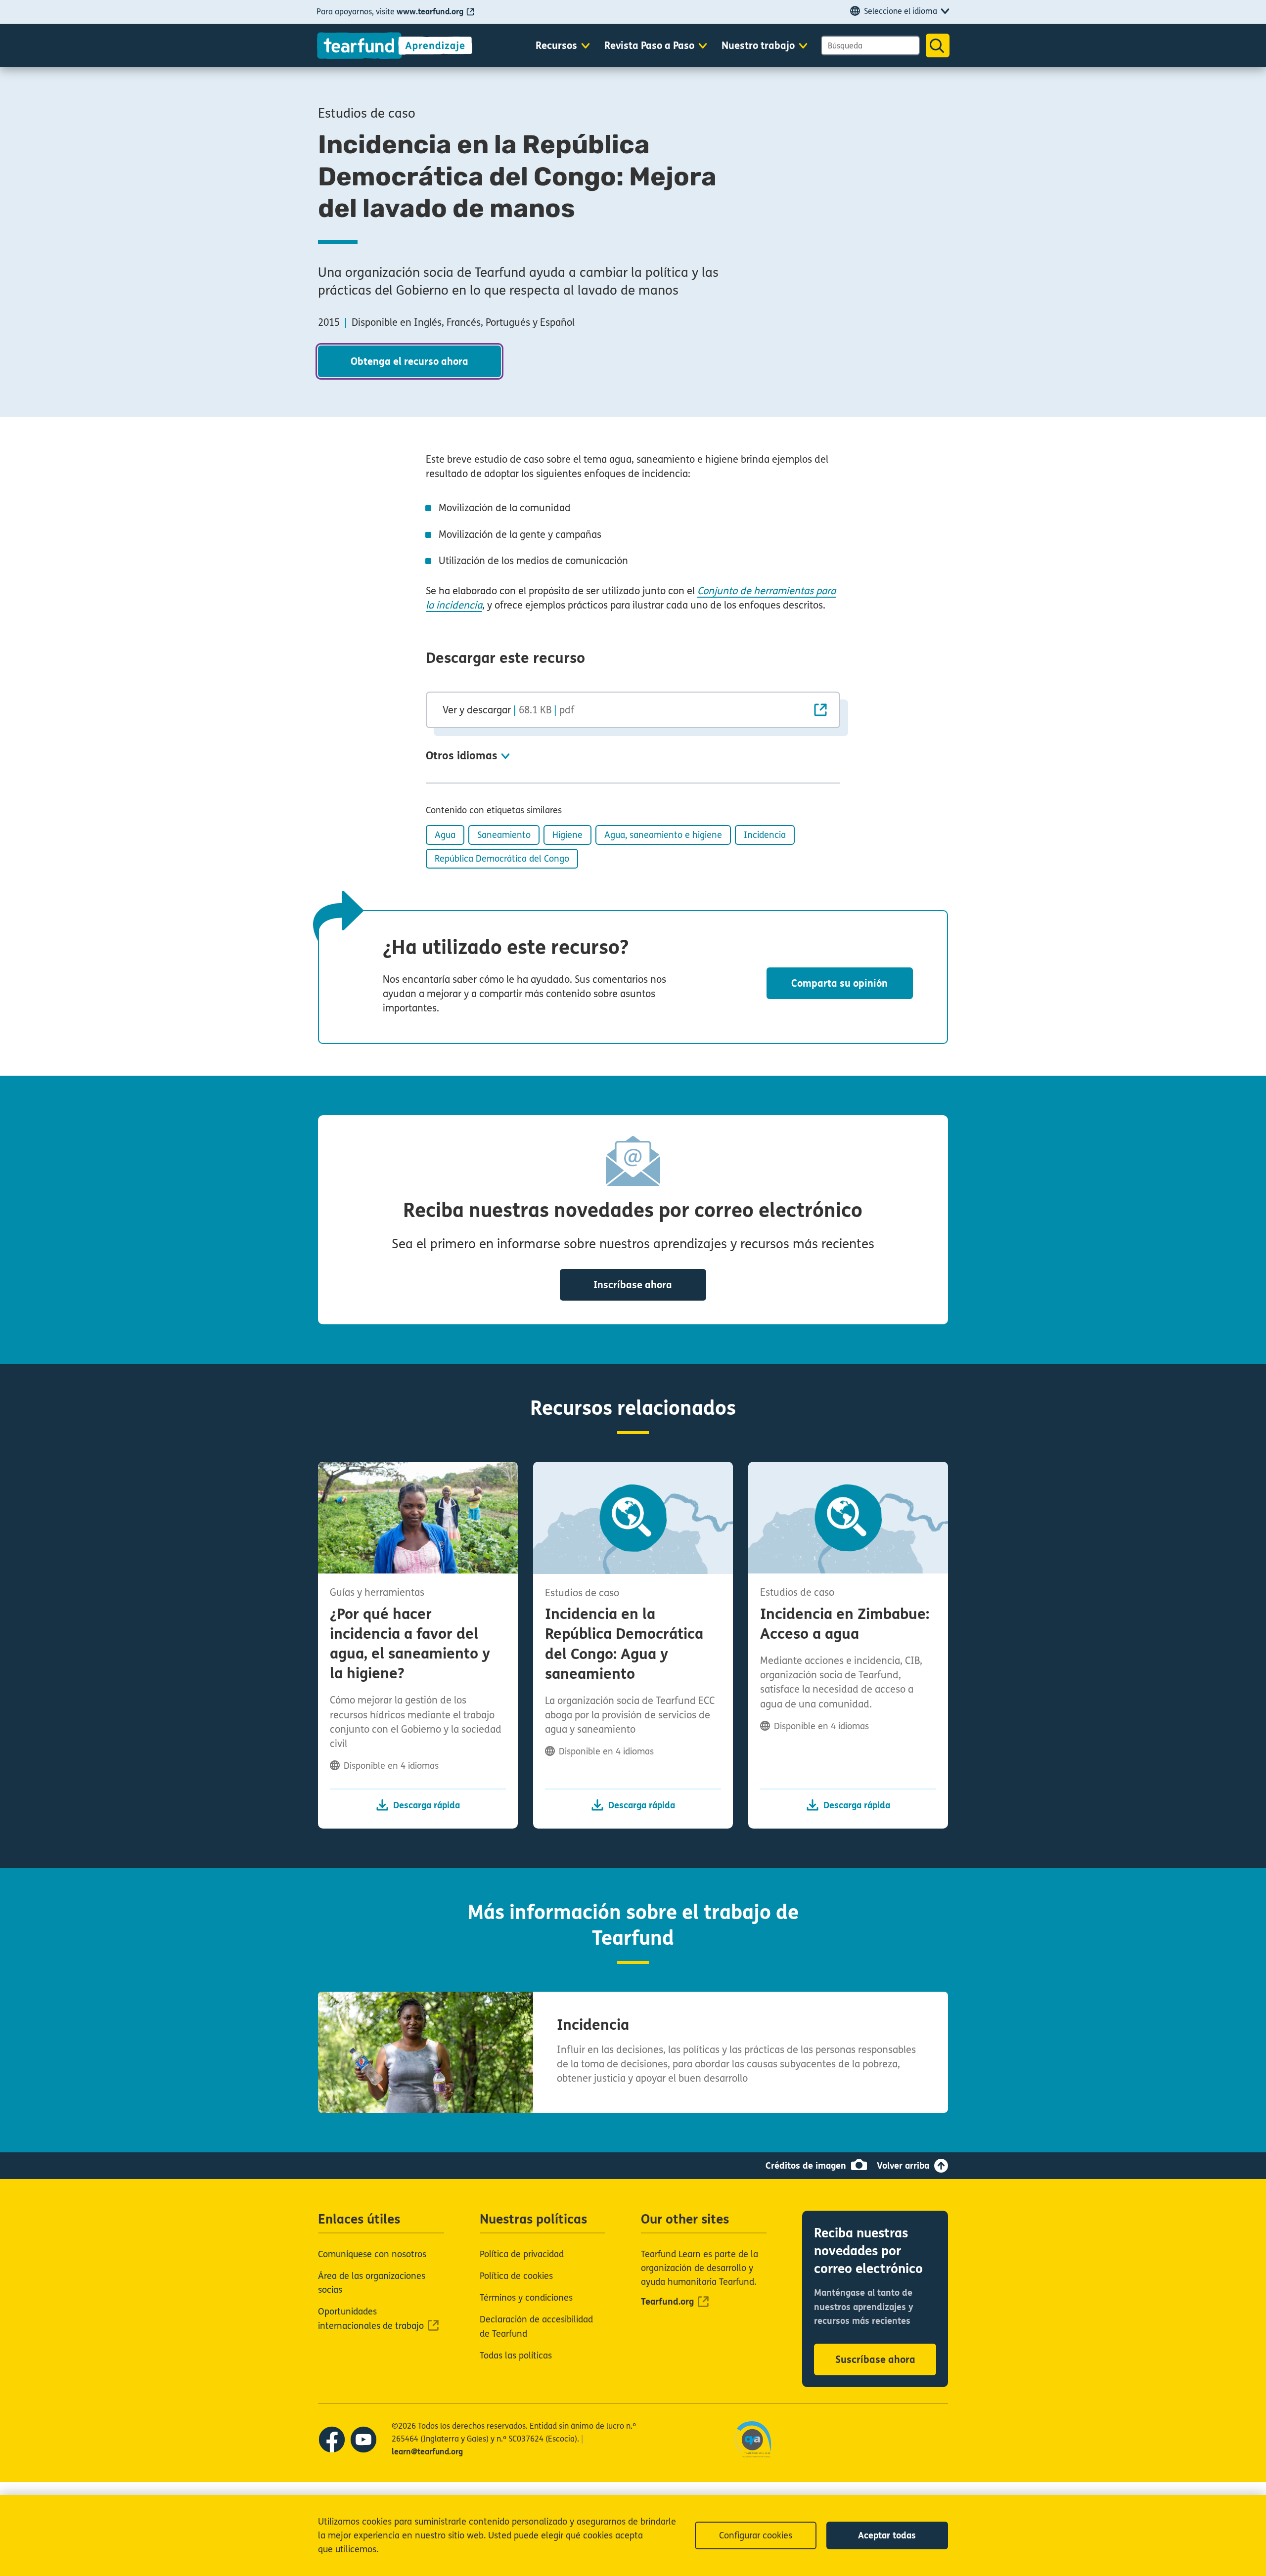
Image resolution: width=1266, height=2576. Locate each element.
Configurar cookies (756, 2535)
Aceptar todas (887, 2535)
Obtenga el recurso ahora (409, 362)
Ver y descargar (508, 710)
